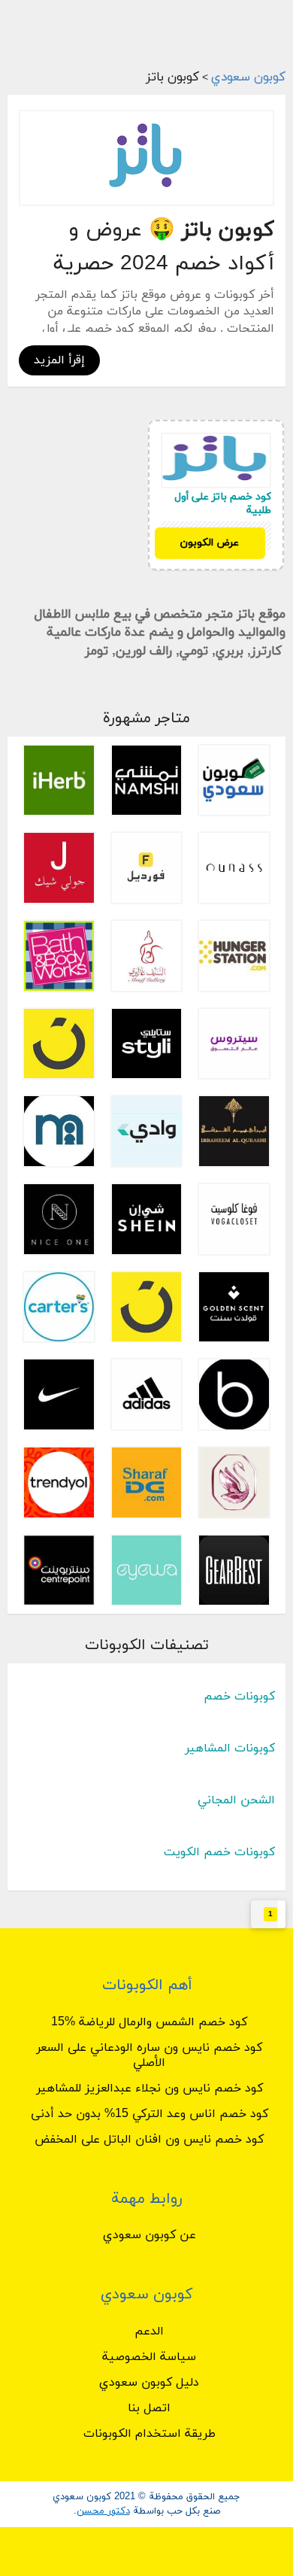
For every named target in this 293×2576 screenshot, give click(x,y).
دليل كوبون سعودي (149, 2383)
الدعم (149, 2331)
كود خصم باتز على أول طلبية (223, 504)
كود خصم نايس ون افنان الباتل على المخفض (149, 2140)
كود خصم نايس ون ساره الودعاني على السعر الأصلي (149, 2055)
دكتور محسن (103, 2511)
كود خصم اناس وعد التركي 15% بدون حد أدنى (150, 2114)
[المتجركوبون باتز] (146, 158)
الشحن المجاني (236, 1800)
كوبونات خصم (239, 1697)
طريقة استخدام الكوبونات (150, 2434)
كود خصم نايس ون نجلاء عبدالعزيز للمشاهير (150, 2088)
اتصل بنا (149, 2408)
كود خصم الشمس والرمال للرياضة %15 (149, 2022)
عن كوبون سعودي (150, 2235)
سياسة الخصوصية (149, 2357)
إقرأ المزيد (59, 360)
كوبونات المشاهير (230, 1748)
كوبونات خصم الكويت (219, 1852)
